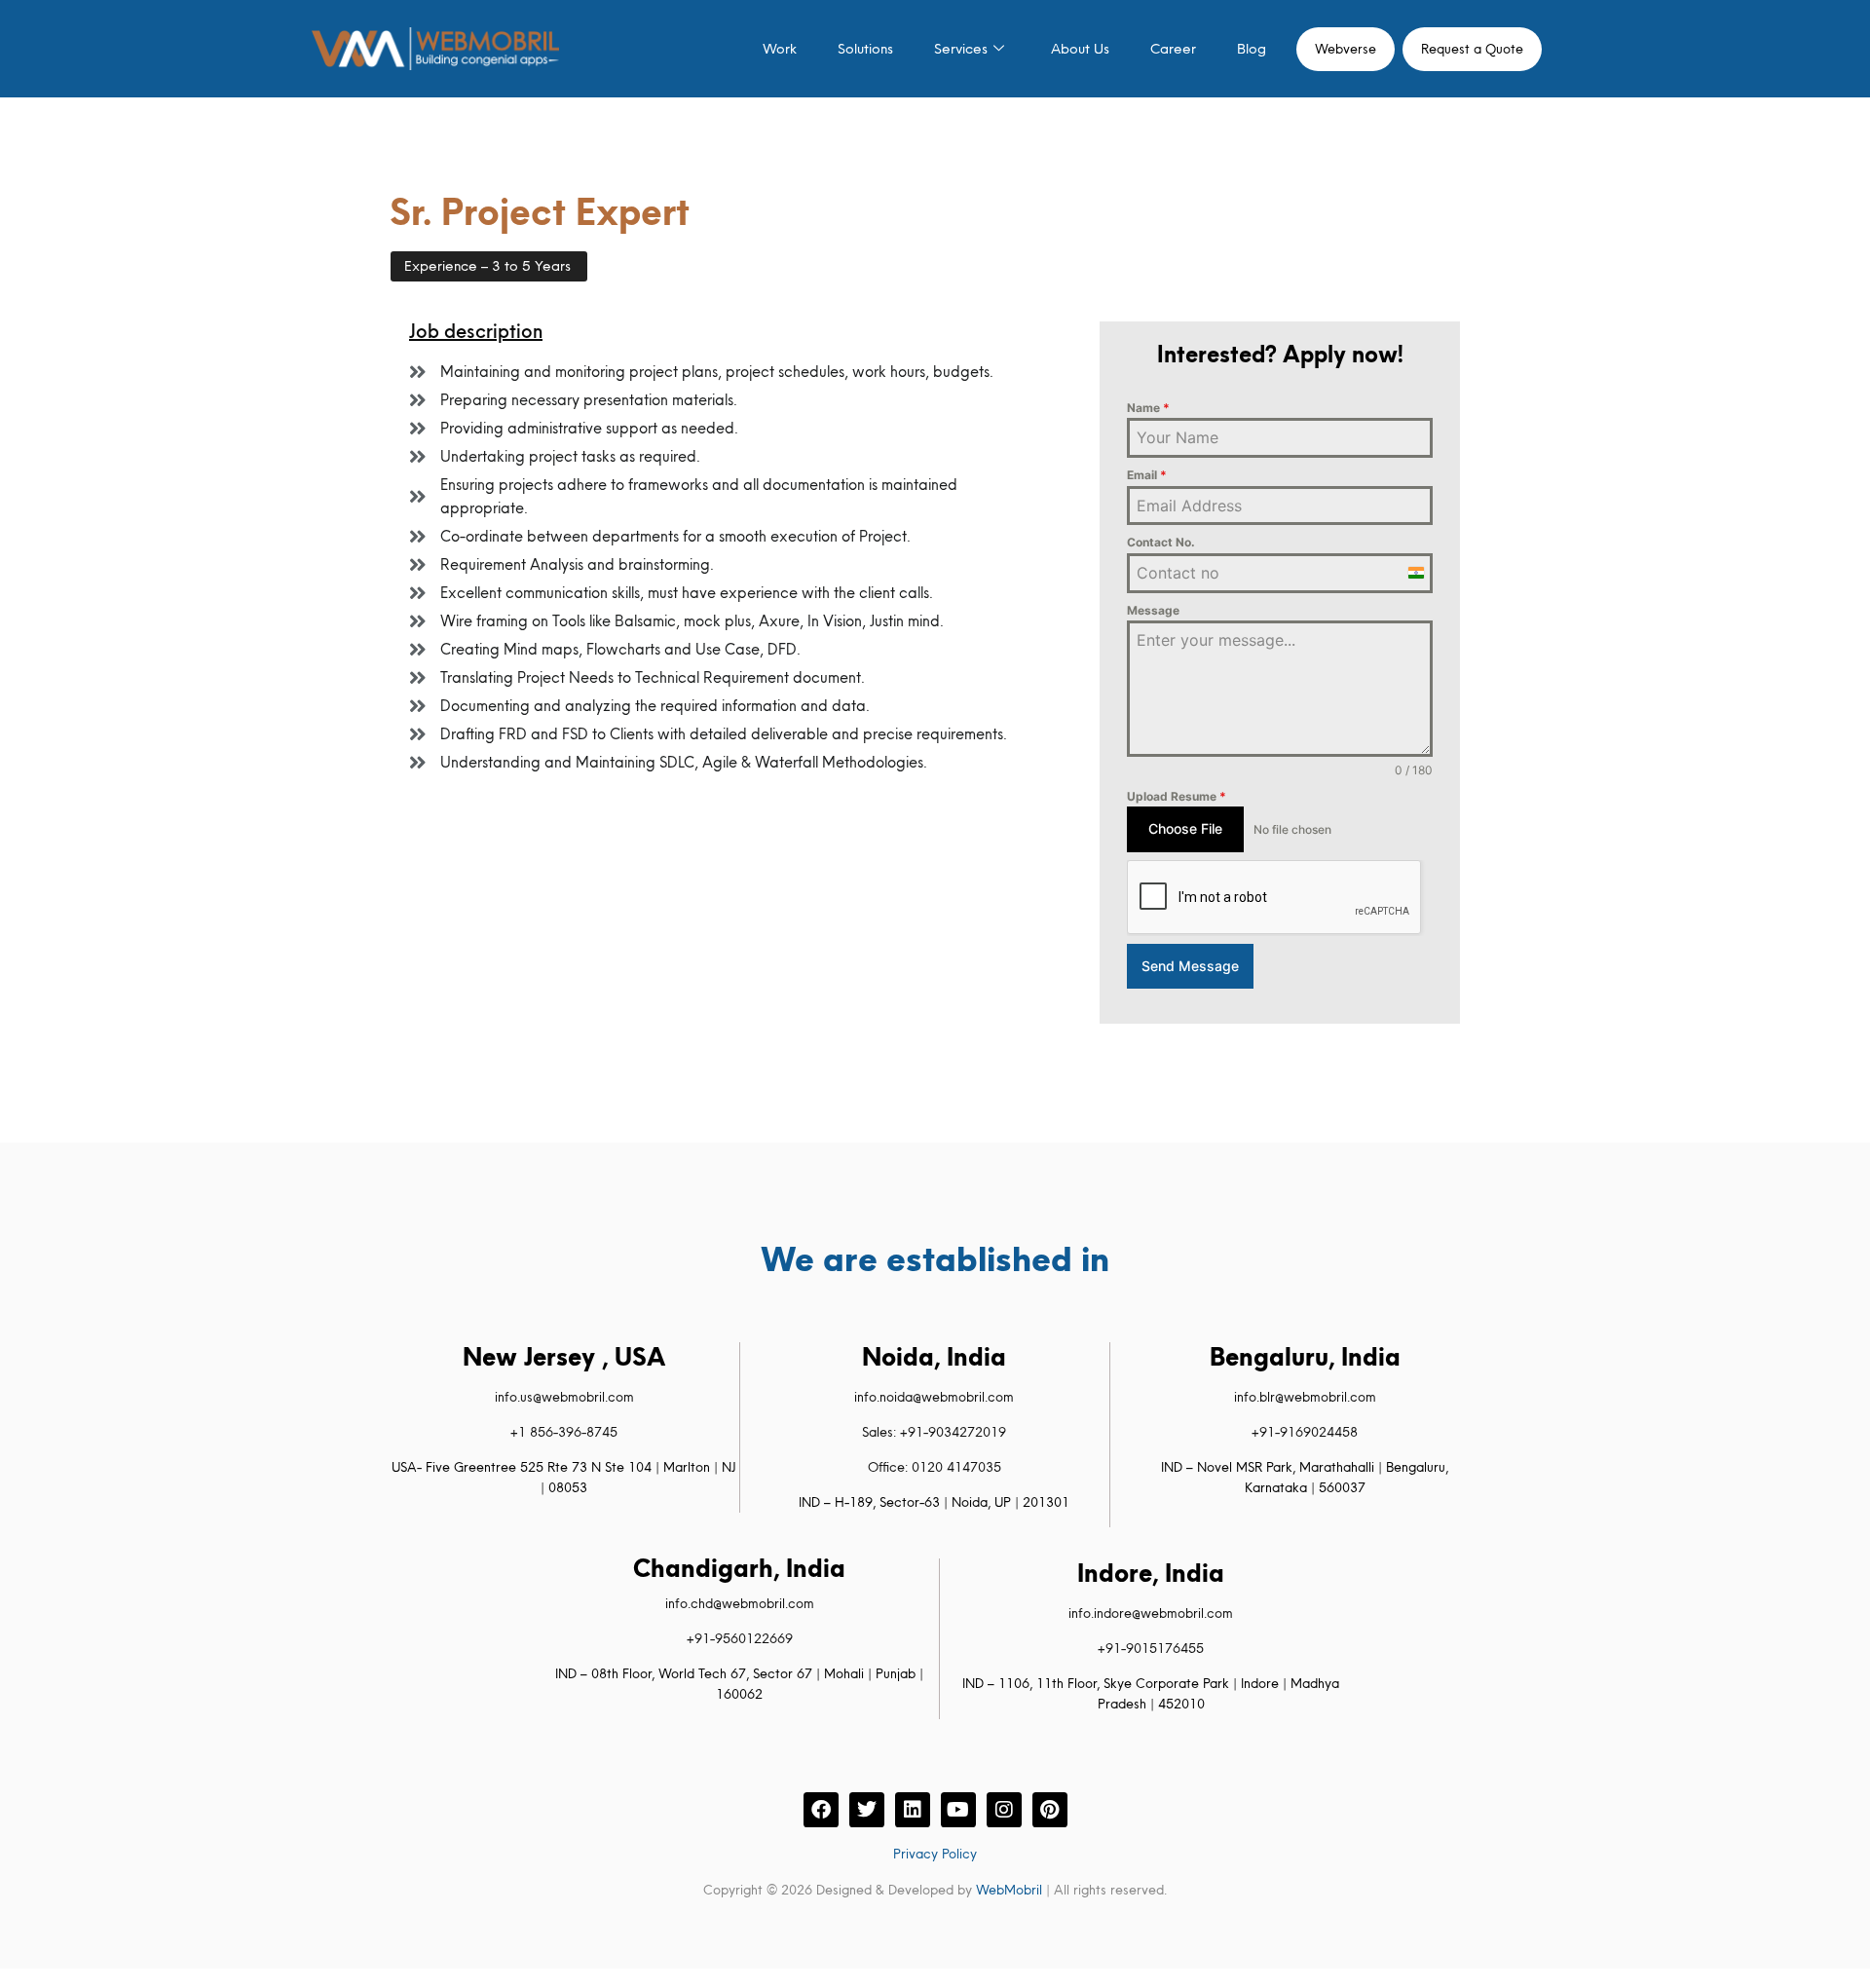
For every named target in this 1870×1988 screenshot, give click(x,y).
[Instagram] (1004, 1810)
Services (961, 49)
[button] (489, 266)
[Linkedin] (913, 1810)
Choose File (1185, 828)
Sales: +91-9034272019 (934, 1432)
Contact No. (1161, 542)
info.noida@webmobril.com (934, 1397)
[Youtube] (958, 1810)
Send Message (1190, 966)
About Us (1080, 49)
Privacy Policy (935, 1854)
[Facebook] (821, 1810)
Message (1153, 610)
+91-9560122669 (740, 1638)
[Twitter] (867, 1810)
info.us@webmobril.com (564, 1397)
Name (1148, 408)
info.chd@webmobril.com (740, 1603)
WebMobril (1009, 1890)
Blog (1252, 49)
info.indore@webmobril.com (1151, 1613)
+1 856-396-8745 (564, 1432)
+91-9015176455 (1151, 1648)
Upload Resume (1177, 796)
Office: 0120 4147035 (935, 1467)
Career (1173, 49)
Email (1147, 475)
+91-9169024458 (1305, 1432)
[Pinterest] (1050, 1810)
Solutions (865, 49)
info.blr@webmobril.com (1305, 1397)
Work (780, 49)
